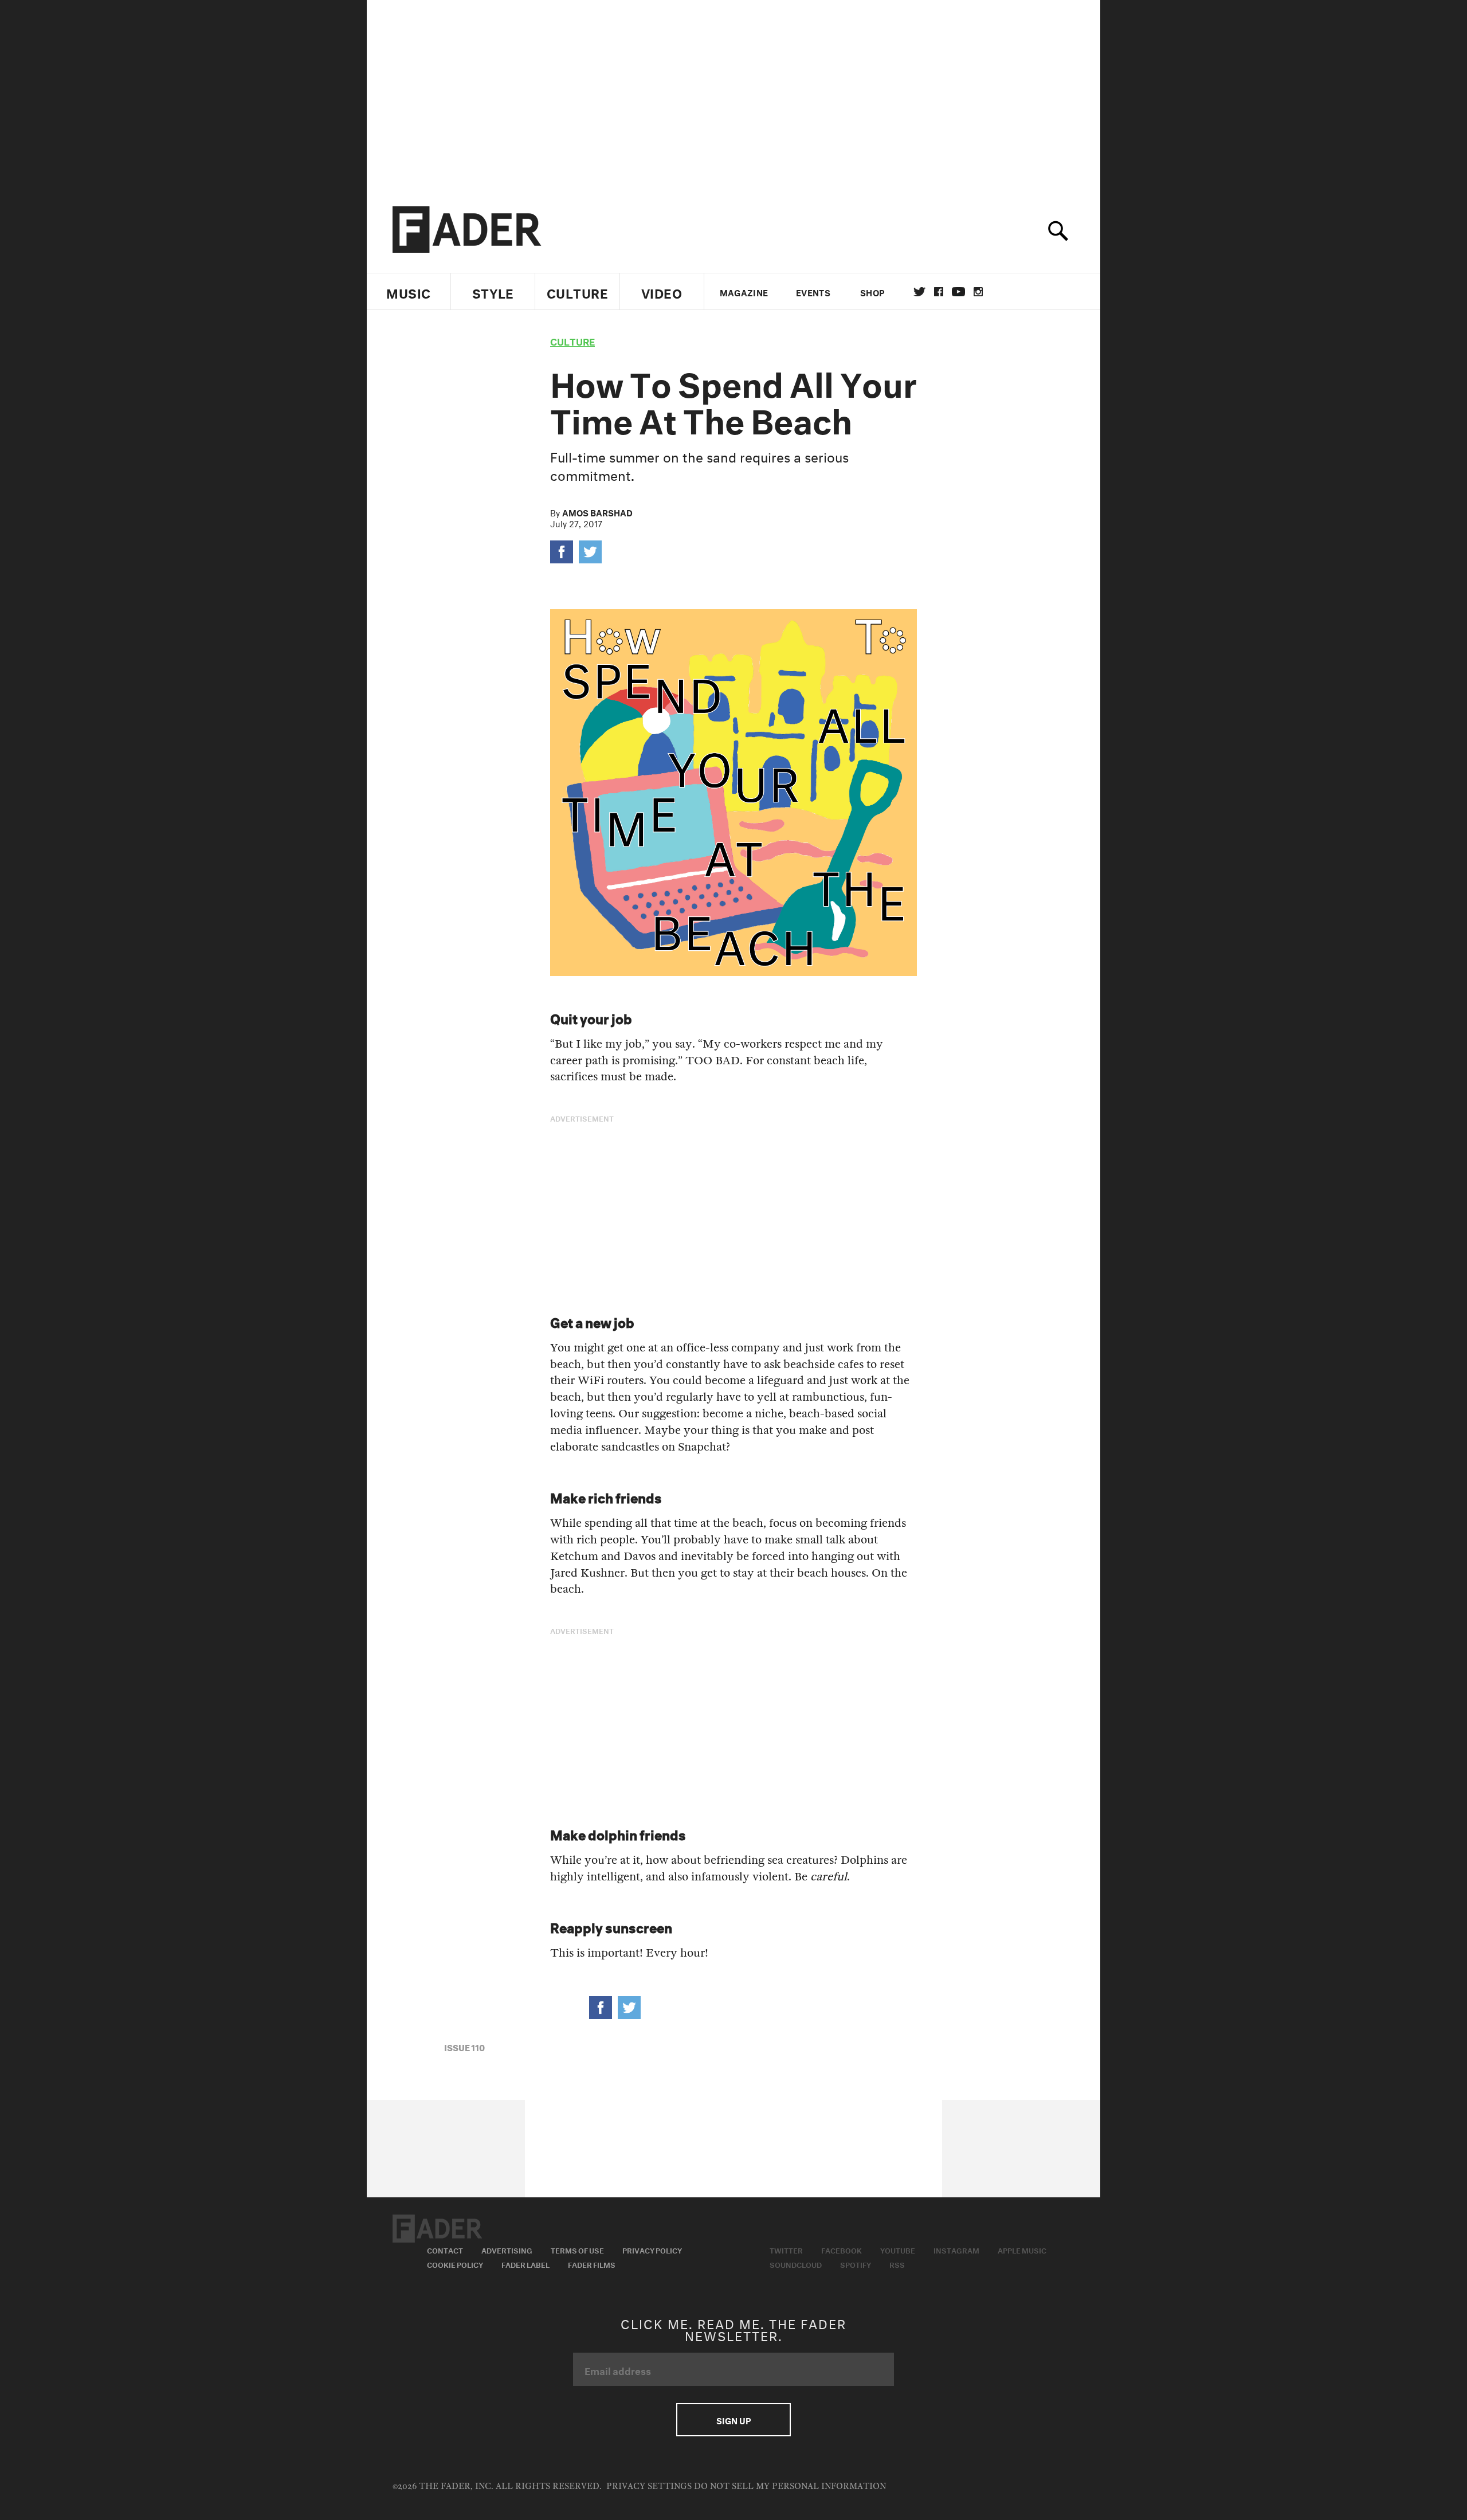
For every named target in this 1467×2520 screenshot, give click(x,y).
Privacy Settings (649, 2486)
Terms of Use (577, 2249)
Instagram (956, 2249)
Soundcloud (796, 2264)
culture (572, 340)
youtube (958, 292)
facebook (939, 292)
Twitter (919, 292)
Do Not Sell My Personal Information (790, 2486)
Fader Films (592, 2264)
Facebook (842, 2249)
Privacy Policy (652, 2249)
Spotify (856, 2264)
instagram (978, 292)
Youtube (898, 2249)
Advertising (507, 2249)
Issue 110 (464, 2047)
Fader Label (525, 2264)
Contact (445, 2249)
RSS (897, 2264)
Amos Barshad (597, 512)
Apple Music (1022, 2249)
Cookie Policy (455, 2264)
